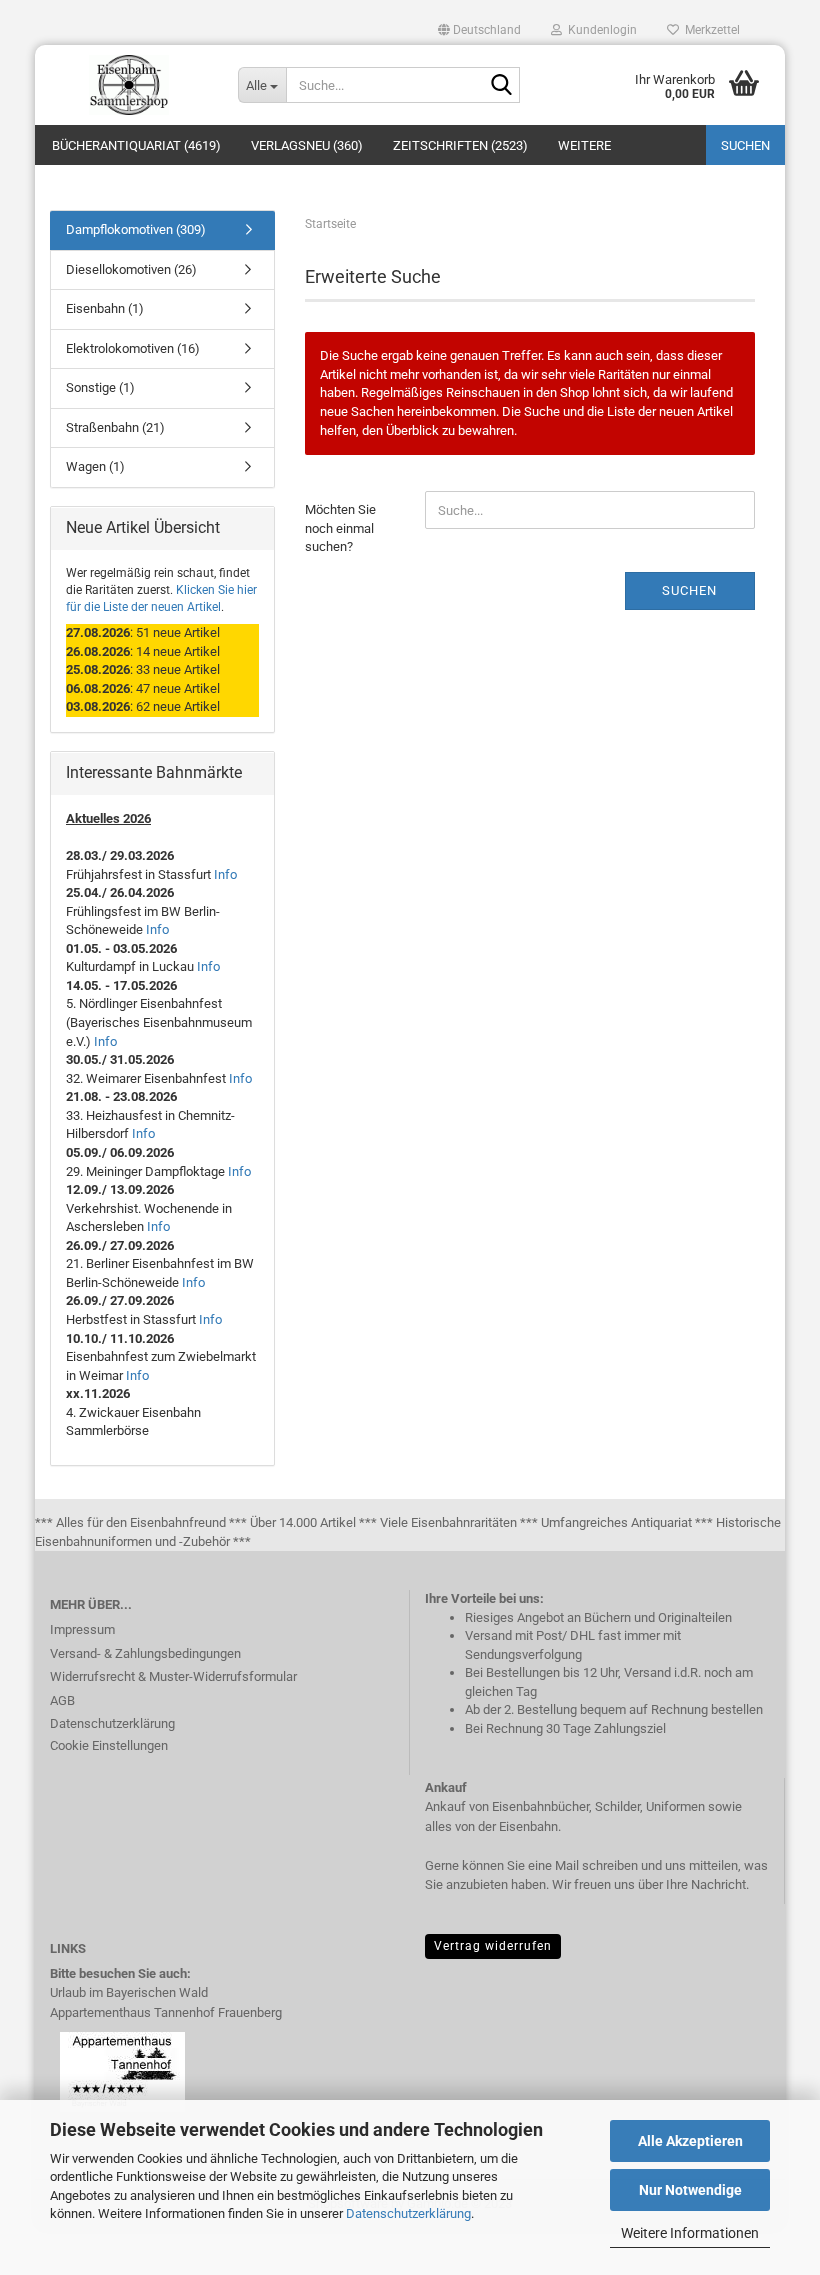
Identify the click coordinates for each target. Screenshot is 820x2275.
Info (225, 874)
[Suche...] (501, 86)
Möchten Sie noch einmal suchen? (340, 528)
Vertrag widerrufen (493, 1946)
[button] (479, 30)
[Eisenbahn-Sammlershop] (129, 85)
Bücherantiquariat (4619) (136, 145)
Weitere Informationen (690, 2233)
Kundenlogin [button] (599, 30)
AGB (62, 1700)
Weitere (584, 145)
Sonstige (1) (100, 387)
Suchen (745, 145)
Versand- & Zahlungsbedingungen (145, 1653)
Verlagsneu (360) (307, 145)
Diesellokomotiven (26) (131, 269)
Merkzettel (709, 30)
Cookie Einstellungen (109, 1745)
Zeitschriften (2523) (460, 145)
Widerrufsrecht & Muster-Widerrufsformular (173, 1676)
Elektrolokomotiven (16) (133, 348)
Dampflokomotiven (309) (136, 229)
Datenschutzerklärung (408, 2213)
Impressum (82, 1629)
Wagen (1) (95, 466)
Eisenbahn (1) (105, 308)
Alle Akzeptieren (690, 2141)
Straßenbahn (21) (115, 427)
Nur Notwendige (690, 2190)
